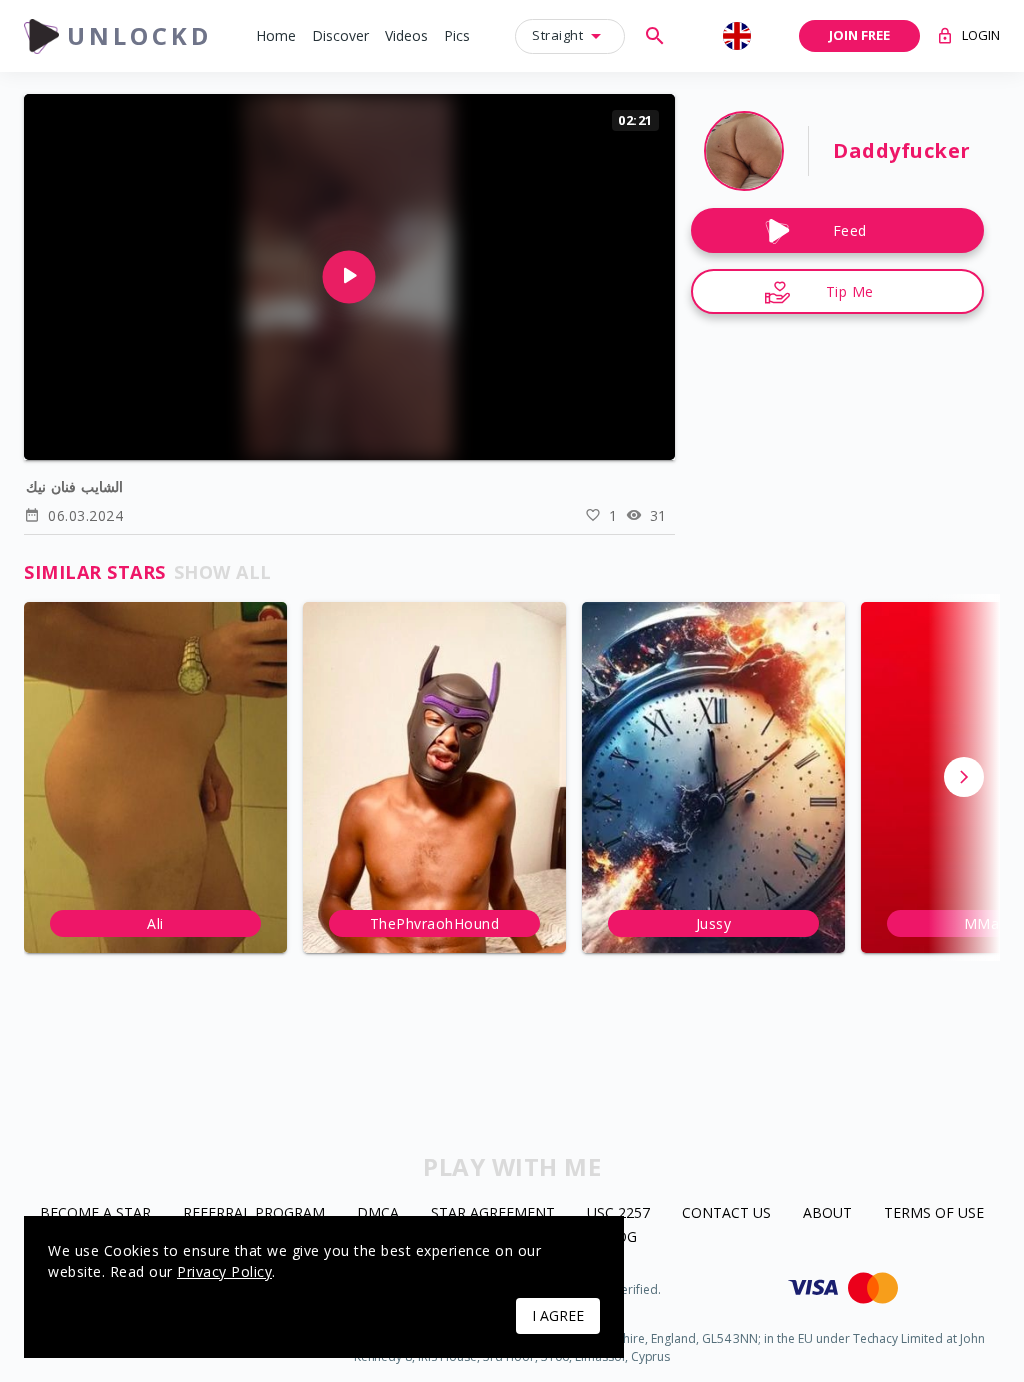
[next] (964, 777)
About (827, 1213)
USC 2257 (618, 1213)
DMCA (378, 1213)
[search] (655, 36)
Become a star (95, 1213)
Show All (223, 572)
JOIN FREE (859, 35)
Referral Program (254, 1213)
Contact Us (726, 1213)
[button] (276, 36)
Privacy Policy (224, 1271)
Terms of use (934, 1213)
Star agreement (493, 1213)
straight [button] (557, 35)
